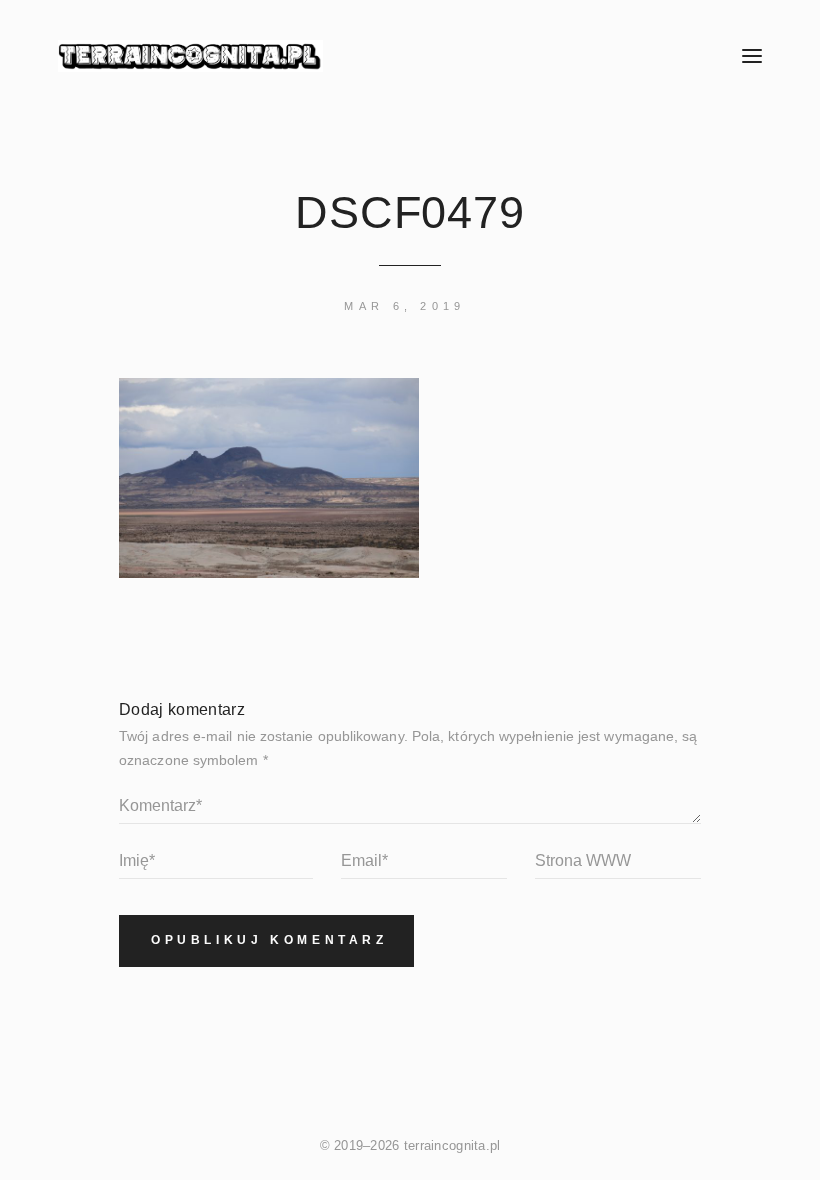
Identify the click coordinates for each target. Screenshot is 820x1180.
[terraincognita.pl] (360, 56)
